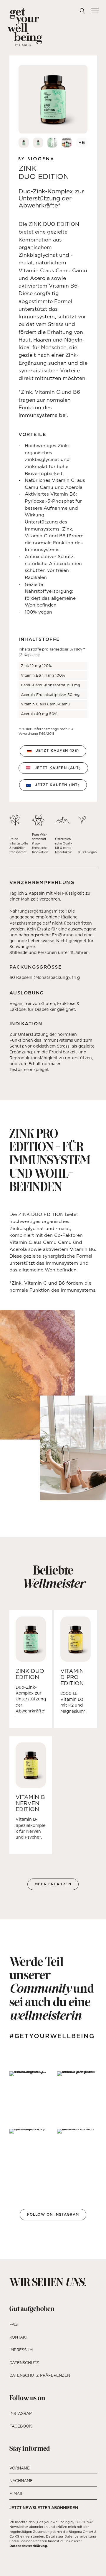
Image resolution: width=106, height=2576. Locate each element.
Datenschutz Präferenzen (40, 2375)
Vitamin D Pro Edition (72, 1677)
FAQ (14, 2324)
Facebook (21, 2426)
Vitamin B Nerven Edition (30, 1803)
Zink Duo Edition (30, 1674)
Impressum (21, 2350)
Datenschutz (24, 2363)
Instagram (21, 2413)
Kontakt (19, 2337)
